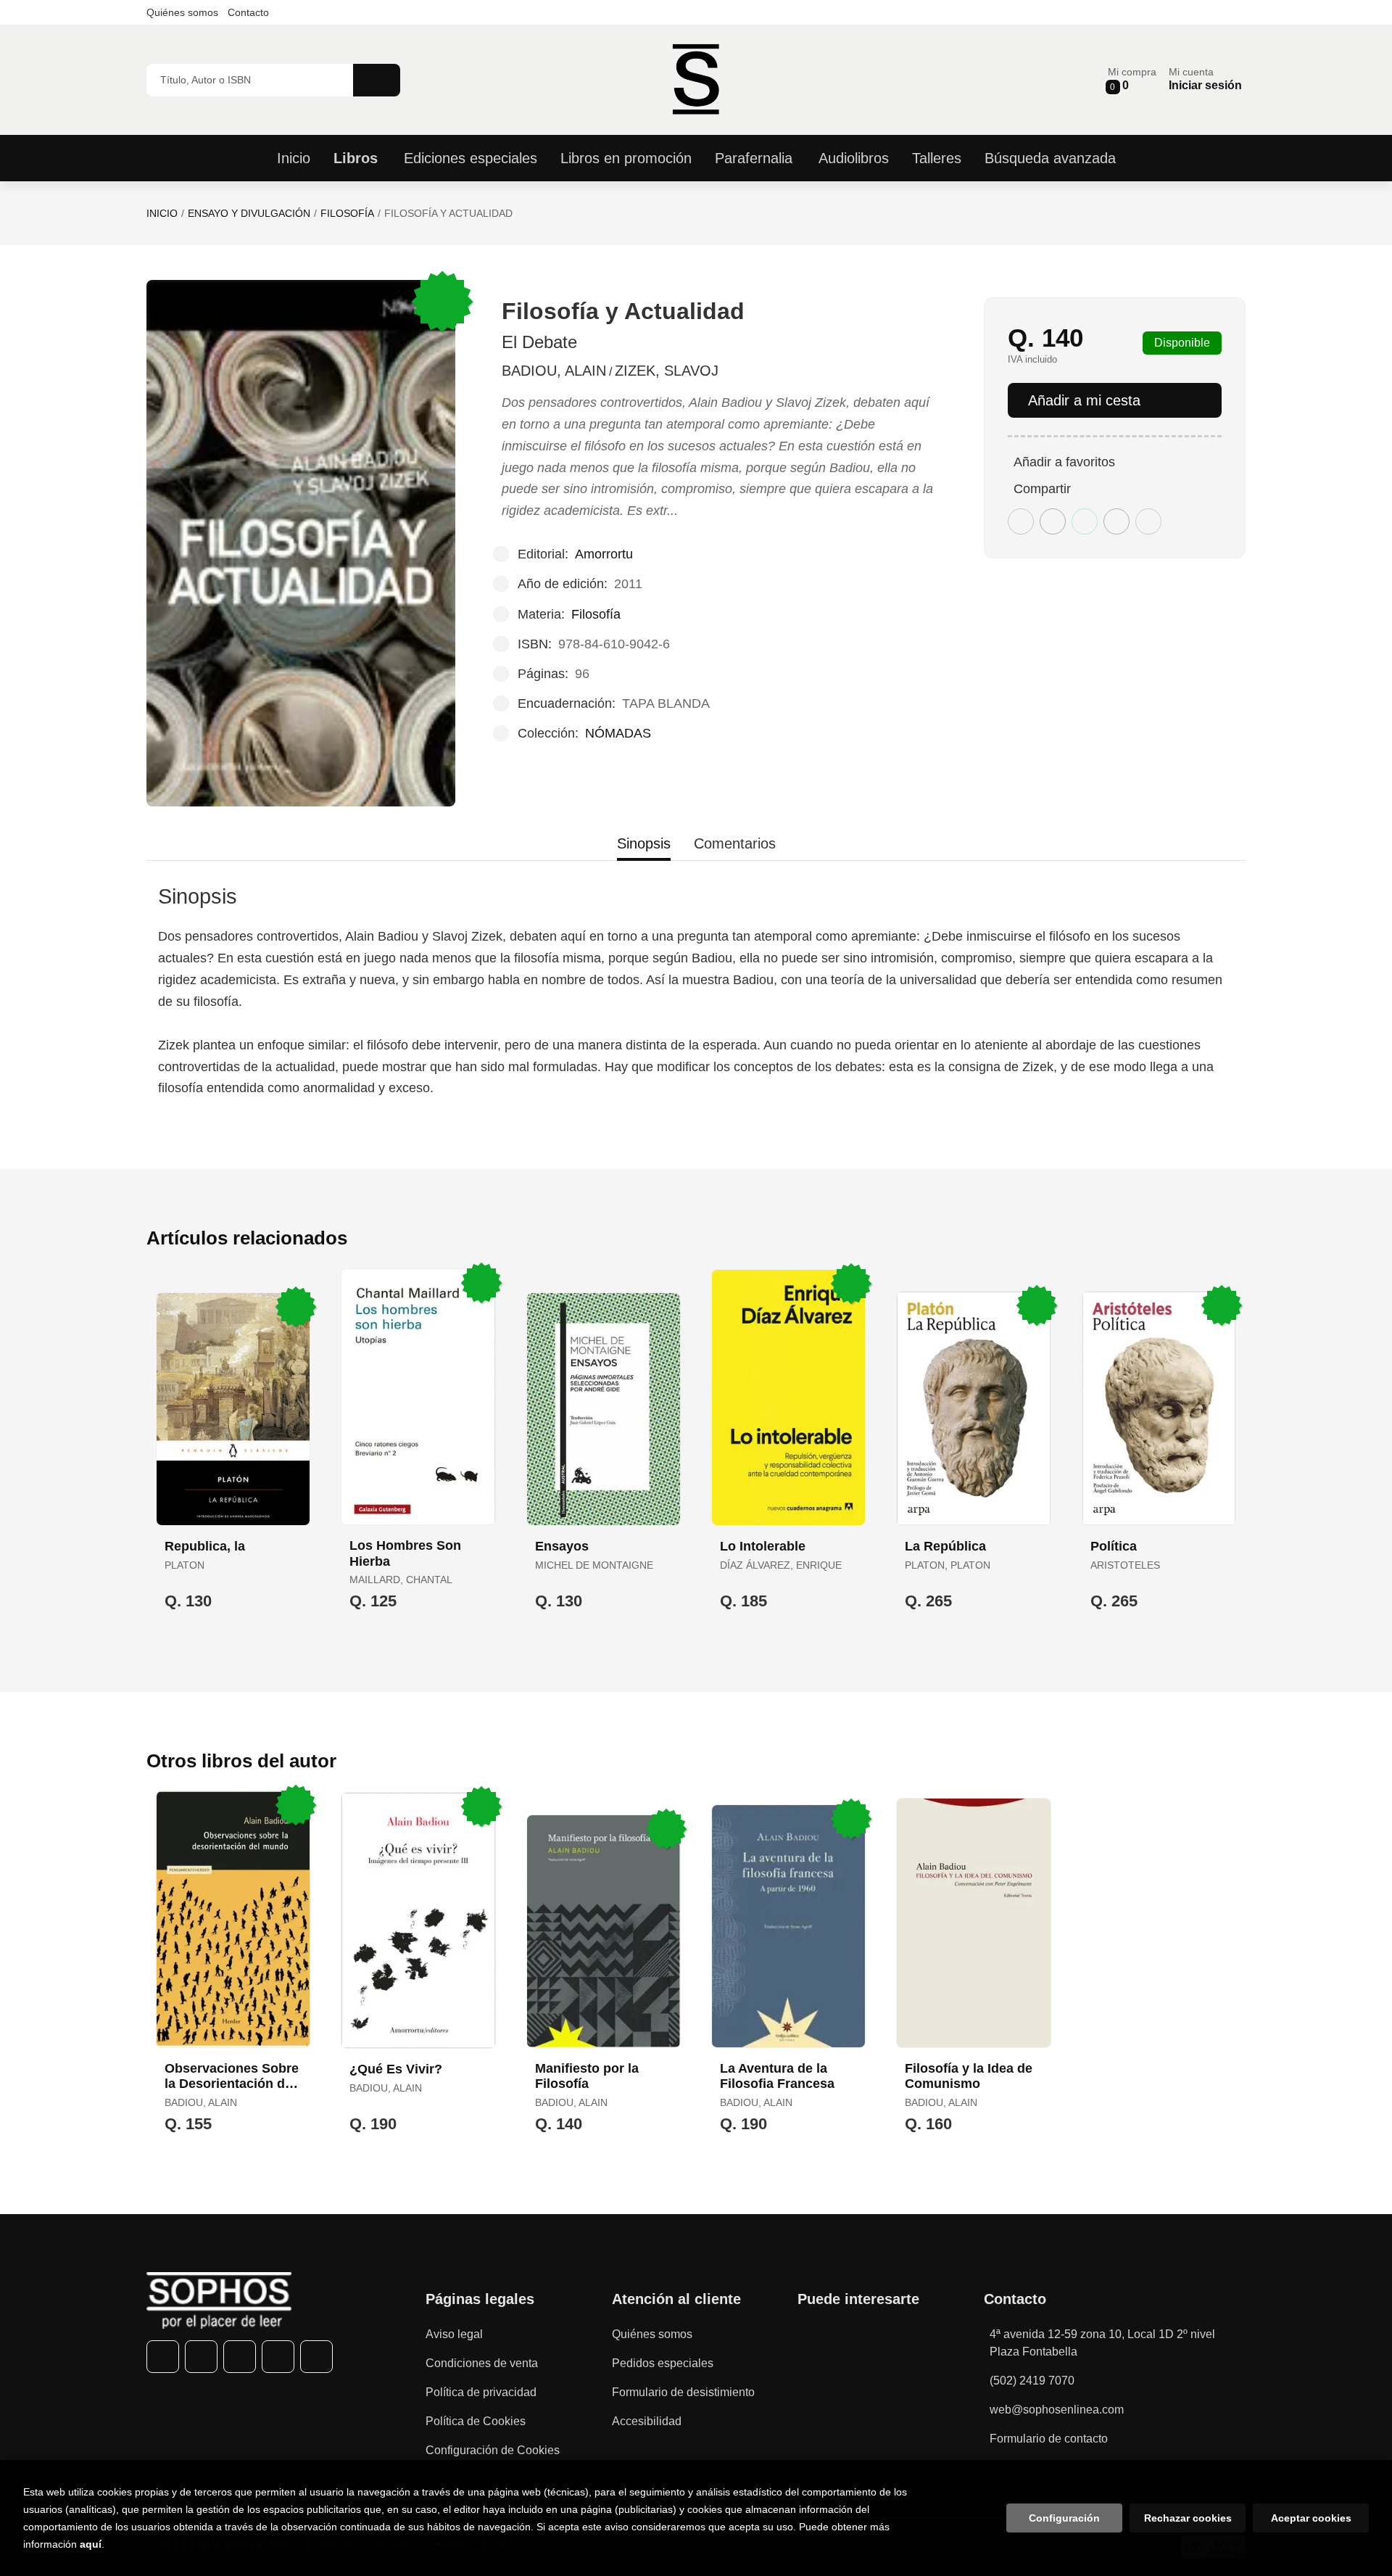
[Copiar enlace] (1148, 521)
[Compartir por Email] (1116, 521)
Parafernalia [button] (754, 158)
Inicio (162, 213)
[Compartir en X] (1053, 521)
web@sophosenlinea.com (1057, 2410)
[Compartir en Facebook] (1021, 521)
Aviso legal (454, 2334)
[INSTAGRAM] (240, 2357)
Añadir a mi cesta (1084, 400)
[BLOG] (316, 2357)
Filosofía (347, 213)
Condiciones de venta (482, 2363)
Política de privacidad (481, 2392)
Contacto (248, 12)
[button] (1132, 79)
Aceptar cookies (1311, 2518)
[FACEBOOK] (163, 2357)
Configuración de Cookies (493, 2450)
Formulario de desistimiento (683, 2392)
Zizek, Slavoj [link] (667, 371)
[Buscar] (377, 80)
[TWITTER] (201, 2357)
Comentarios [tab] (735, 843)
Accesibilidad (647, 2421)
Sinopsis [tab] (644, 843)
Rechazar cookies (1188, 2518)
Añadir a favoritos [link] (1064, 462)
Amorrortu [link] (604, 554)
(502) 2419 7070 (1032, 2381)
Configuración (1064, 2518)
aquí (91, 2544)
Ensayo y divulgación (249, 213)
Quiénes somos (182, 12)
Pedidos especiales (663, 2363)
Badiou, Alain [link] (554, 371)
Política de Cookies (476, 2421)
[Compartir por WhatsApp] (1085, 521)
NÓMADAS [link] (618, 733)
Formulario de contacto (1049, 2439)
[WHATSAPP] (278, 2357)
